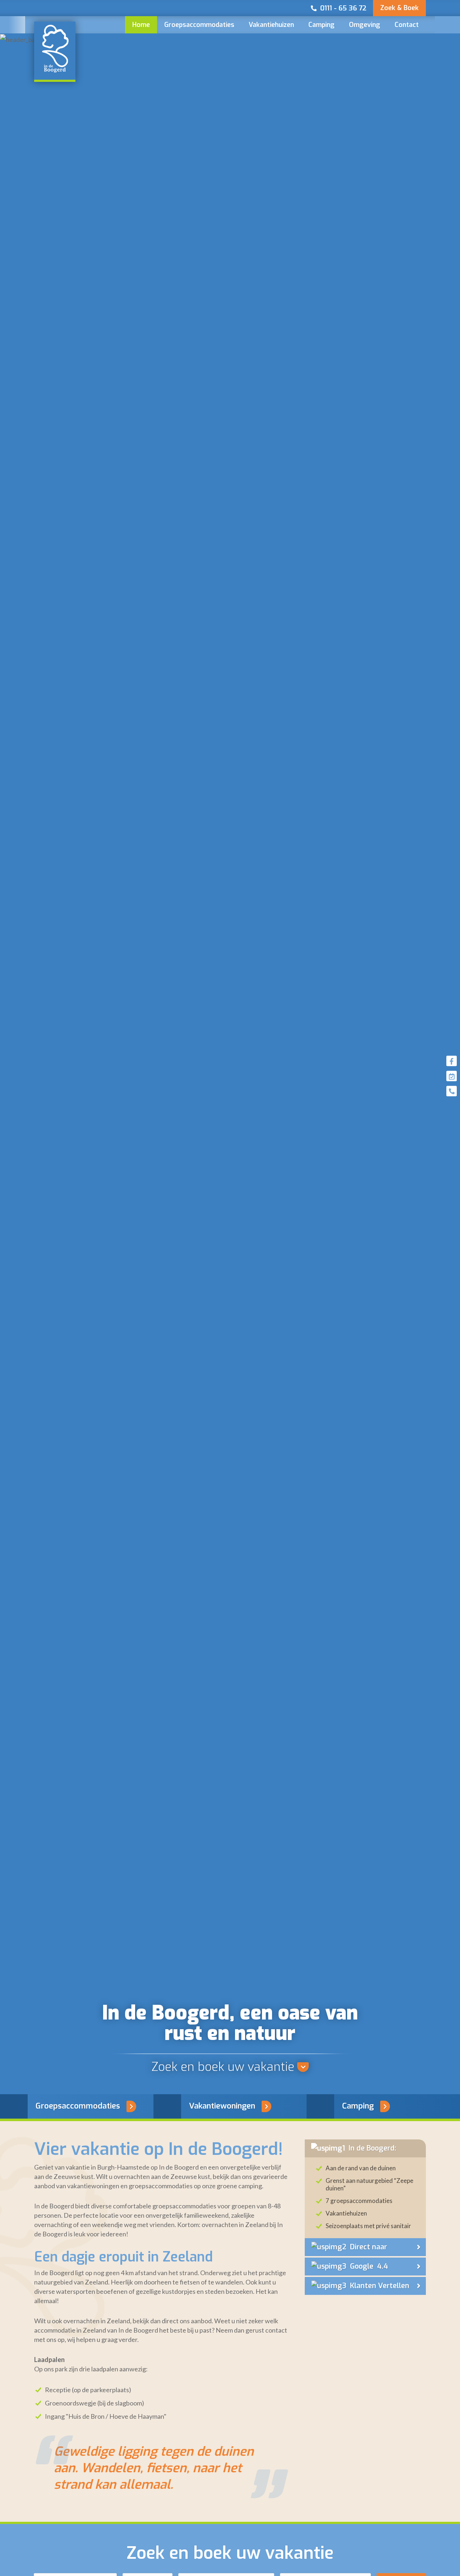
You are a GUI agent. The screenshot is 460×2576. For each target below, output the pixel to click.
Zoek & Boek (399, 8)
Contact (407, 25)
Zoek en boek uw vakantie (223, 2067)
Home (141, 25)
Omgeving (365, 25)
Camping (321, 25)
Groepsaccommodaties (199, 25)
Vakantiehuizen (271, 25)
